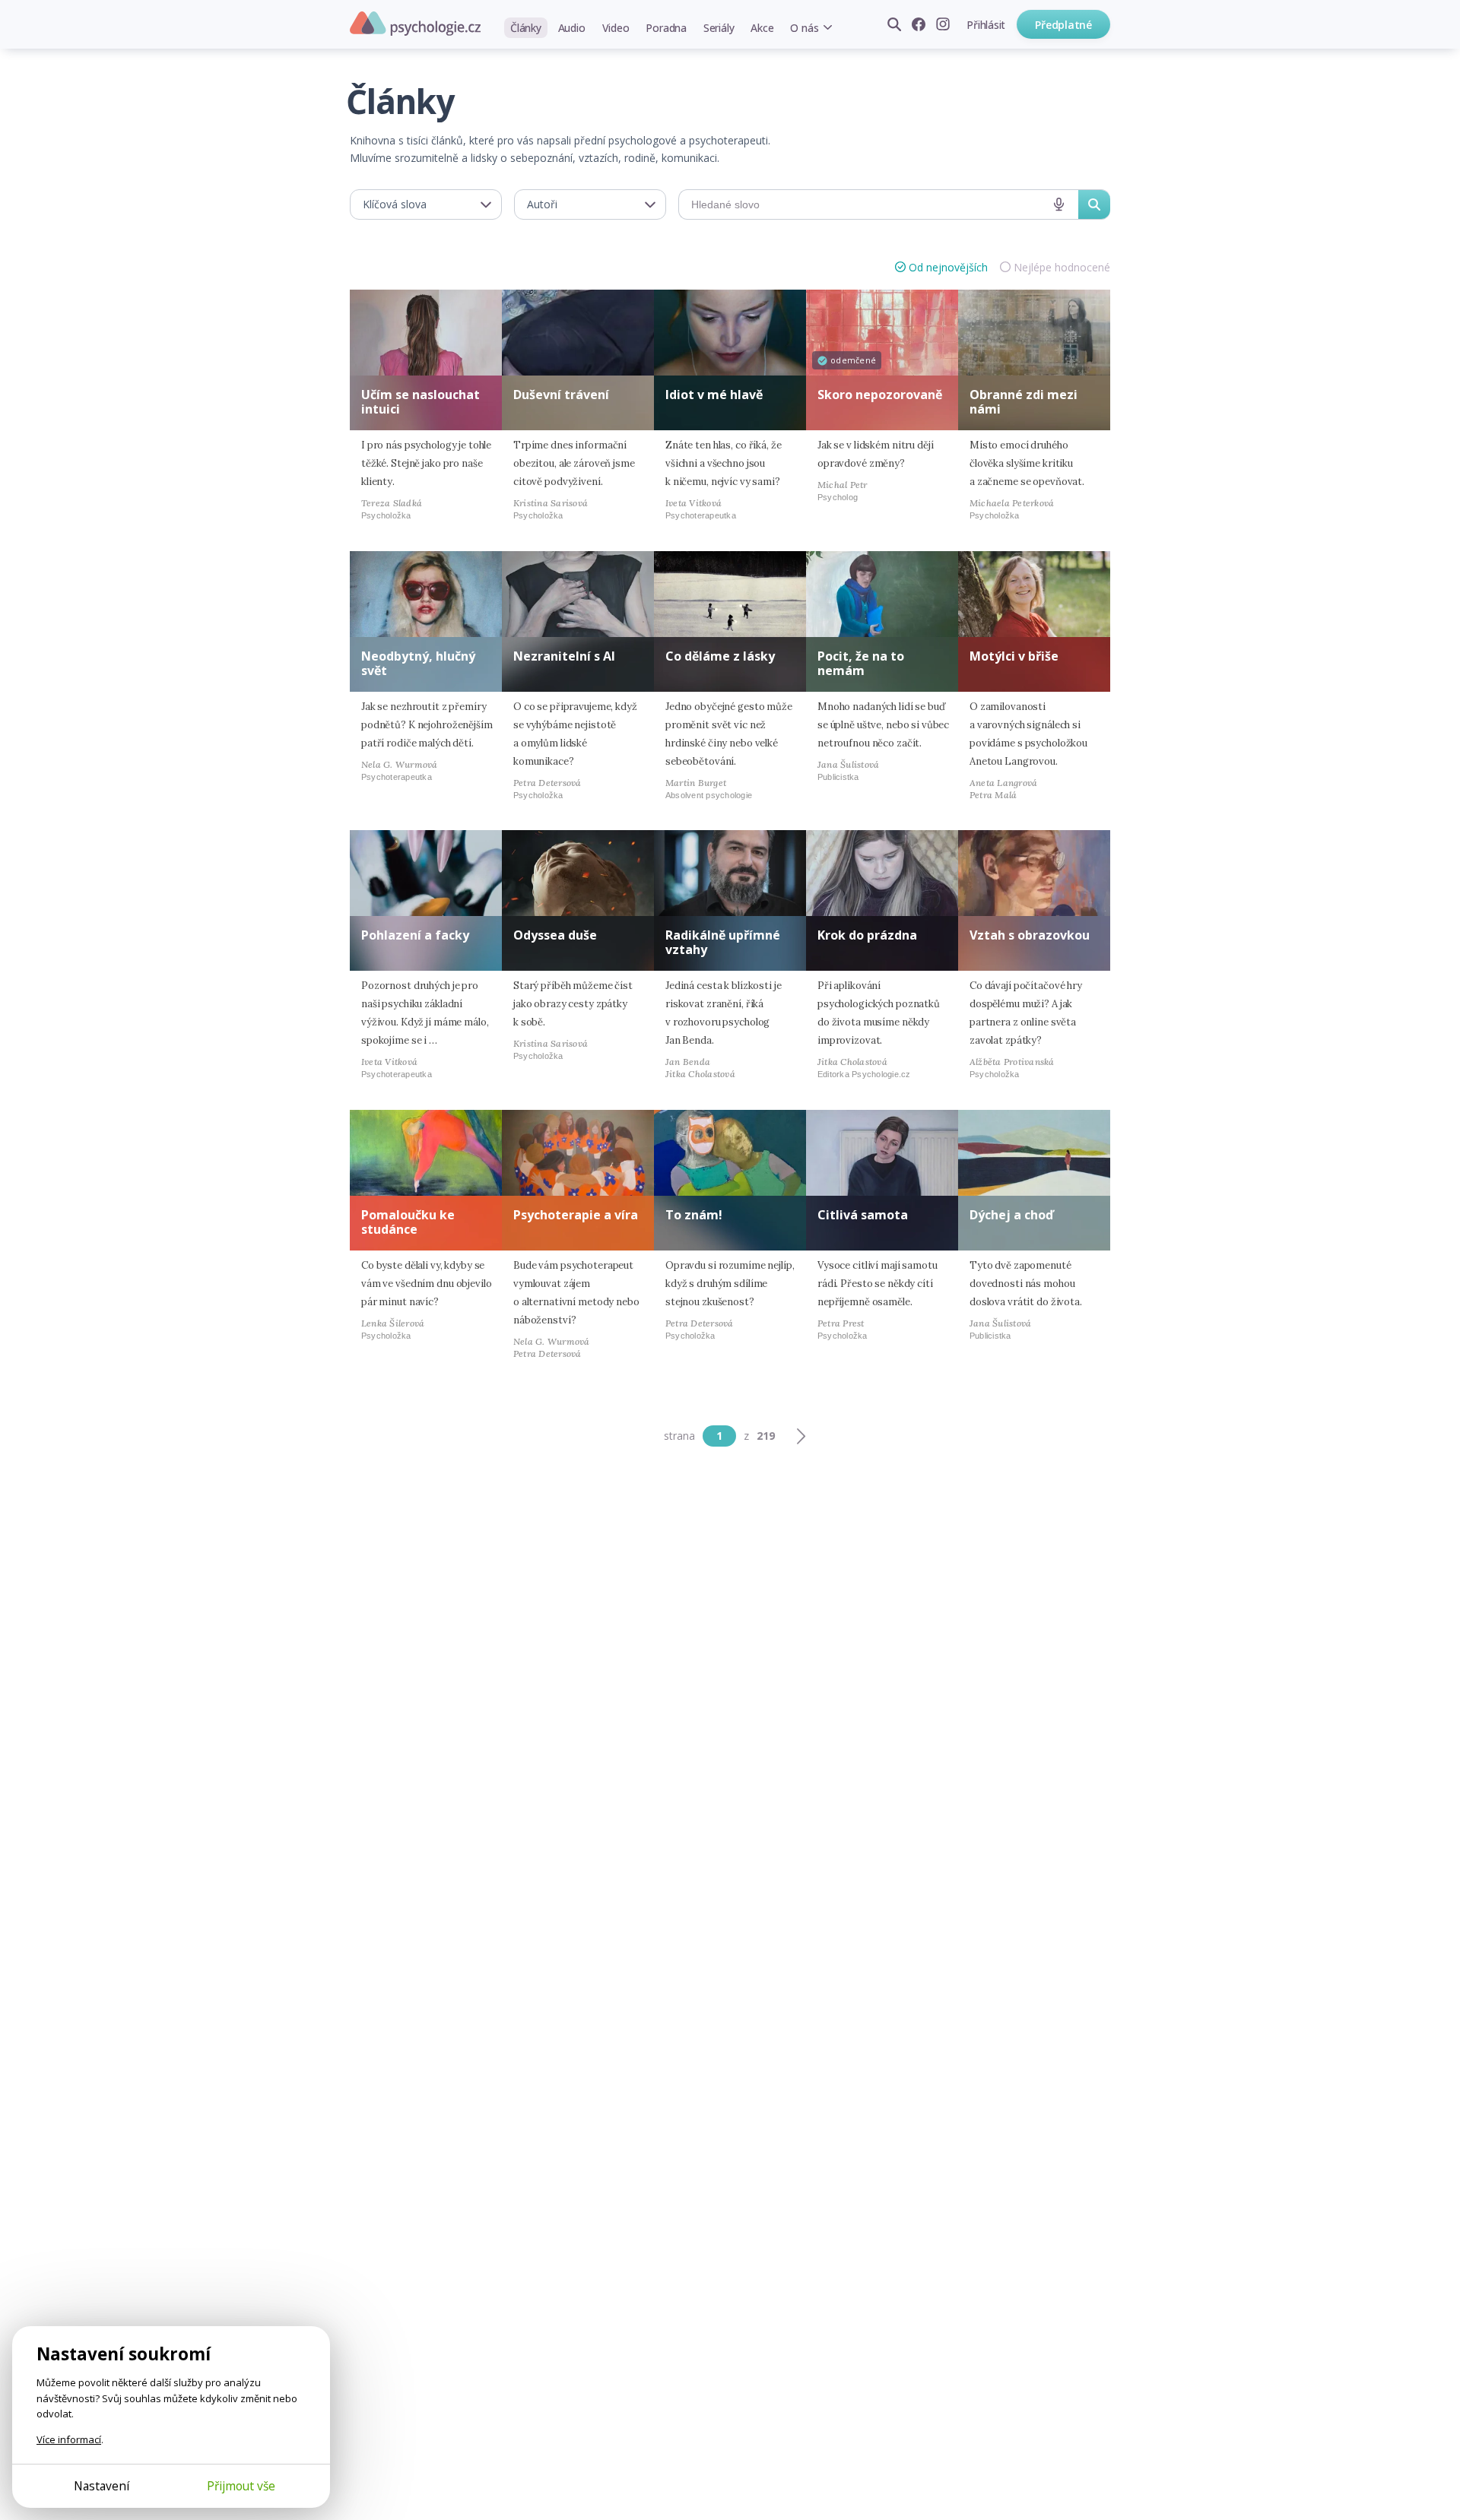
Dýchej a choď (1011, 1215)
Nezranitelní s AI (564, 656)
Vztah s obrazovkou (1030, 935)
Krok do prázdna (867, 935)
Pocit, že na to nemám (861, 663)
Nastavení (102, 2486)
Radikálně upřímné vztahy (723, 942)
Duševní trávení (561, 395)
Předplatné (1063, 25)
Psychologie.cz (415, 24)
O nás (804, 28)
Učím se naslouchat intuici (421, 402)
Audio (572, 28)
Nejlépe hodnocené (1062, 267)
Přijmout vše (241, 2486)
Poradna (666, 28)
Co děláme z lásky (720, 656)
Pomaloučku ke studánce (408, 1222)
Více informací (69, 2439)
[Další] (801, 1436)
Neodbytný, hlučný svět (418, 663)
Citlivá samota (863, 1215)
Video (616, 28)
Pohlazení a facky (415, 935)
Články (526, 28)
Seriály (719, 28)
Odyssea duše (555, 935)
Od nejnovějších (948, 267)
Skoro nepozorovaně (880, 395)
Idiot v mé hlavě (714, 395)
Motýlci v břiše (1014, 656)
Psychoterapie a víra (576, 1215)
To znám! (694, 1215)
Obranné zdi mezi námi (1024, 402)
